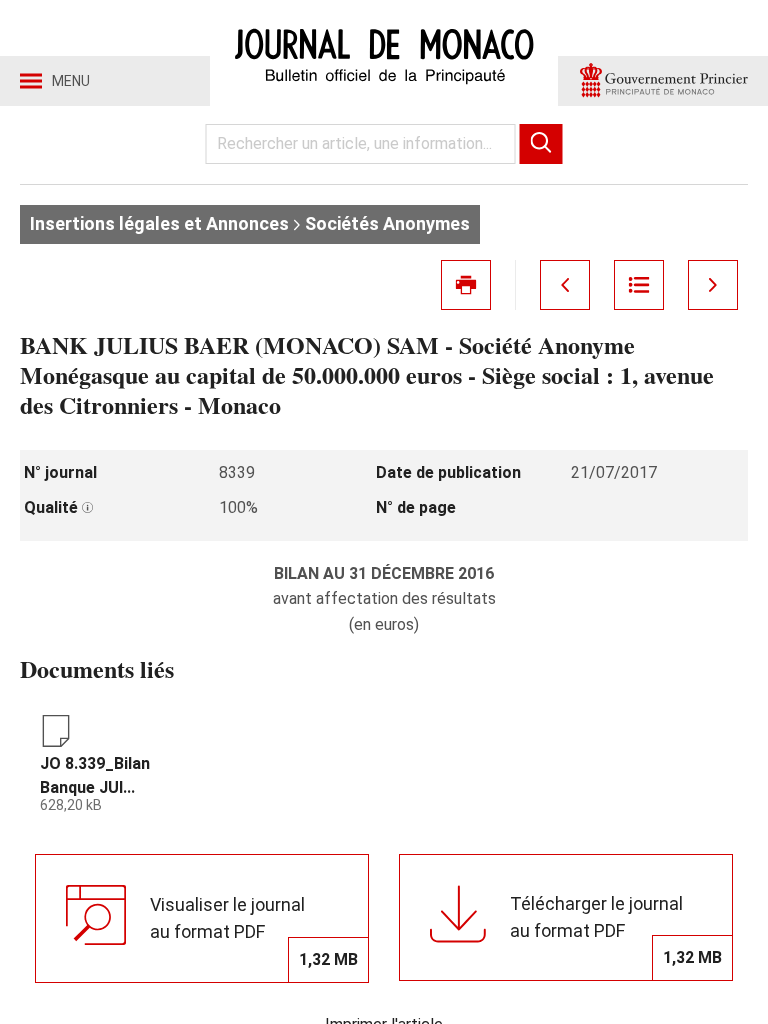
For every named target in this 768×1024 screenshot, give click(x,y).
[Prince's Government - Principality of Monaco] (663, 81)
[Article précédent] (565, 285)
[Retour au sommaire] (639, 285)
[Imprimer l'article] (466, 285)
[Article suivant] (713, 285)
